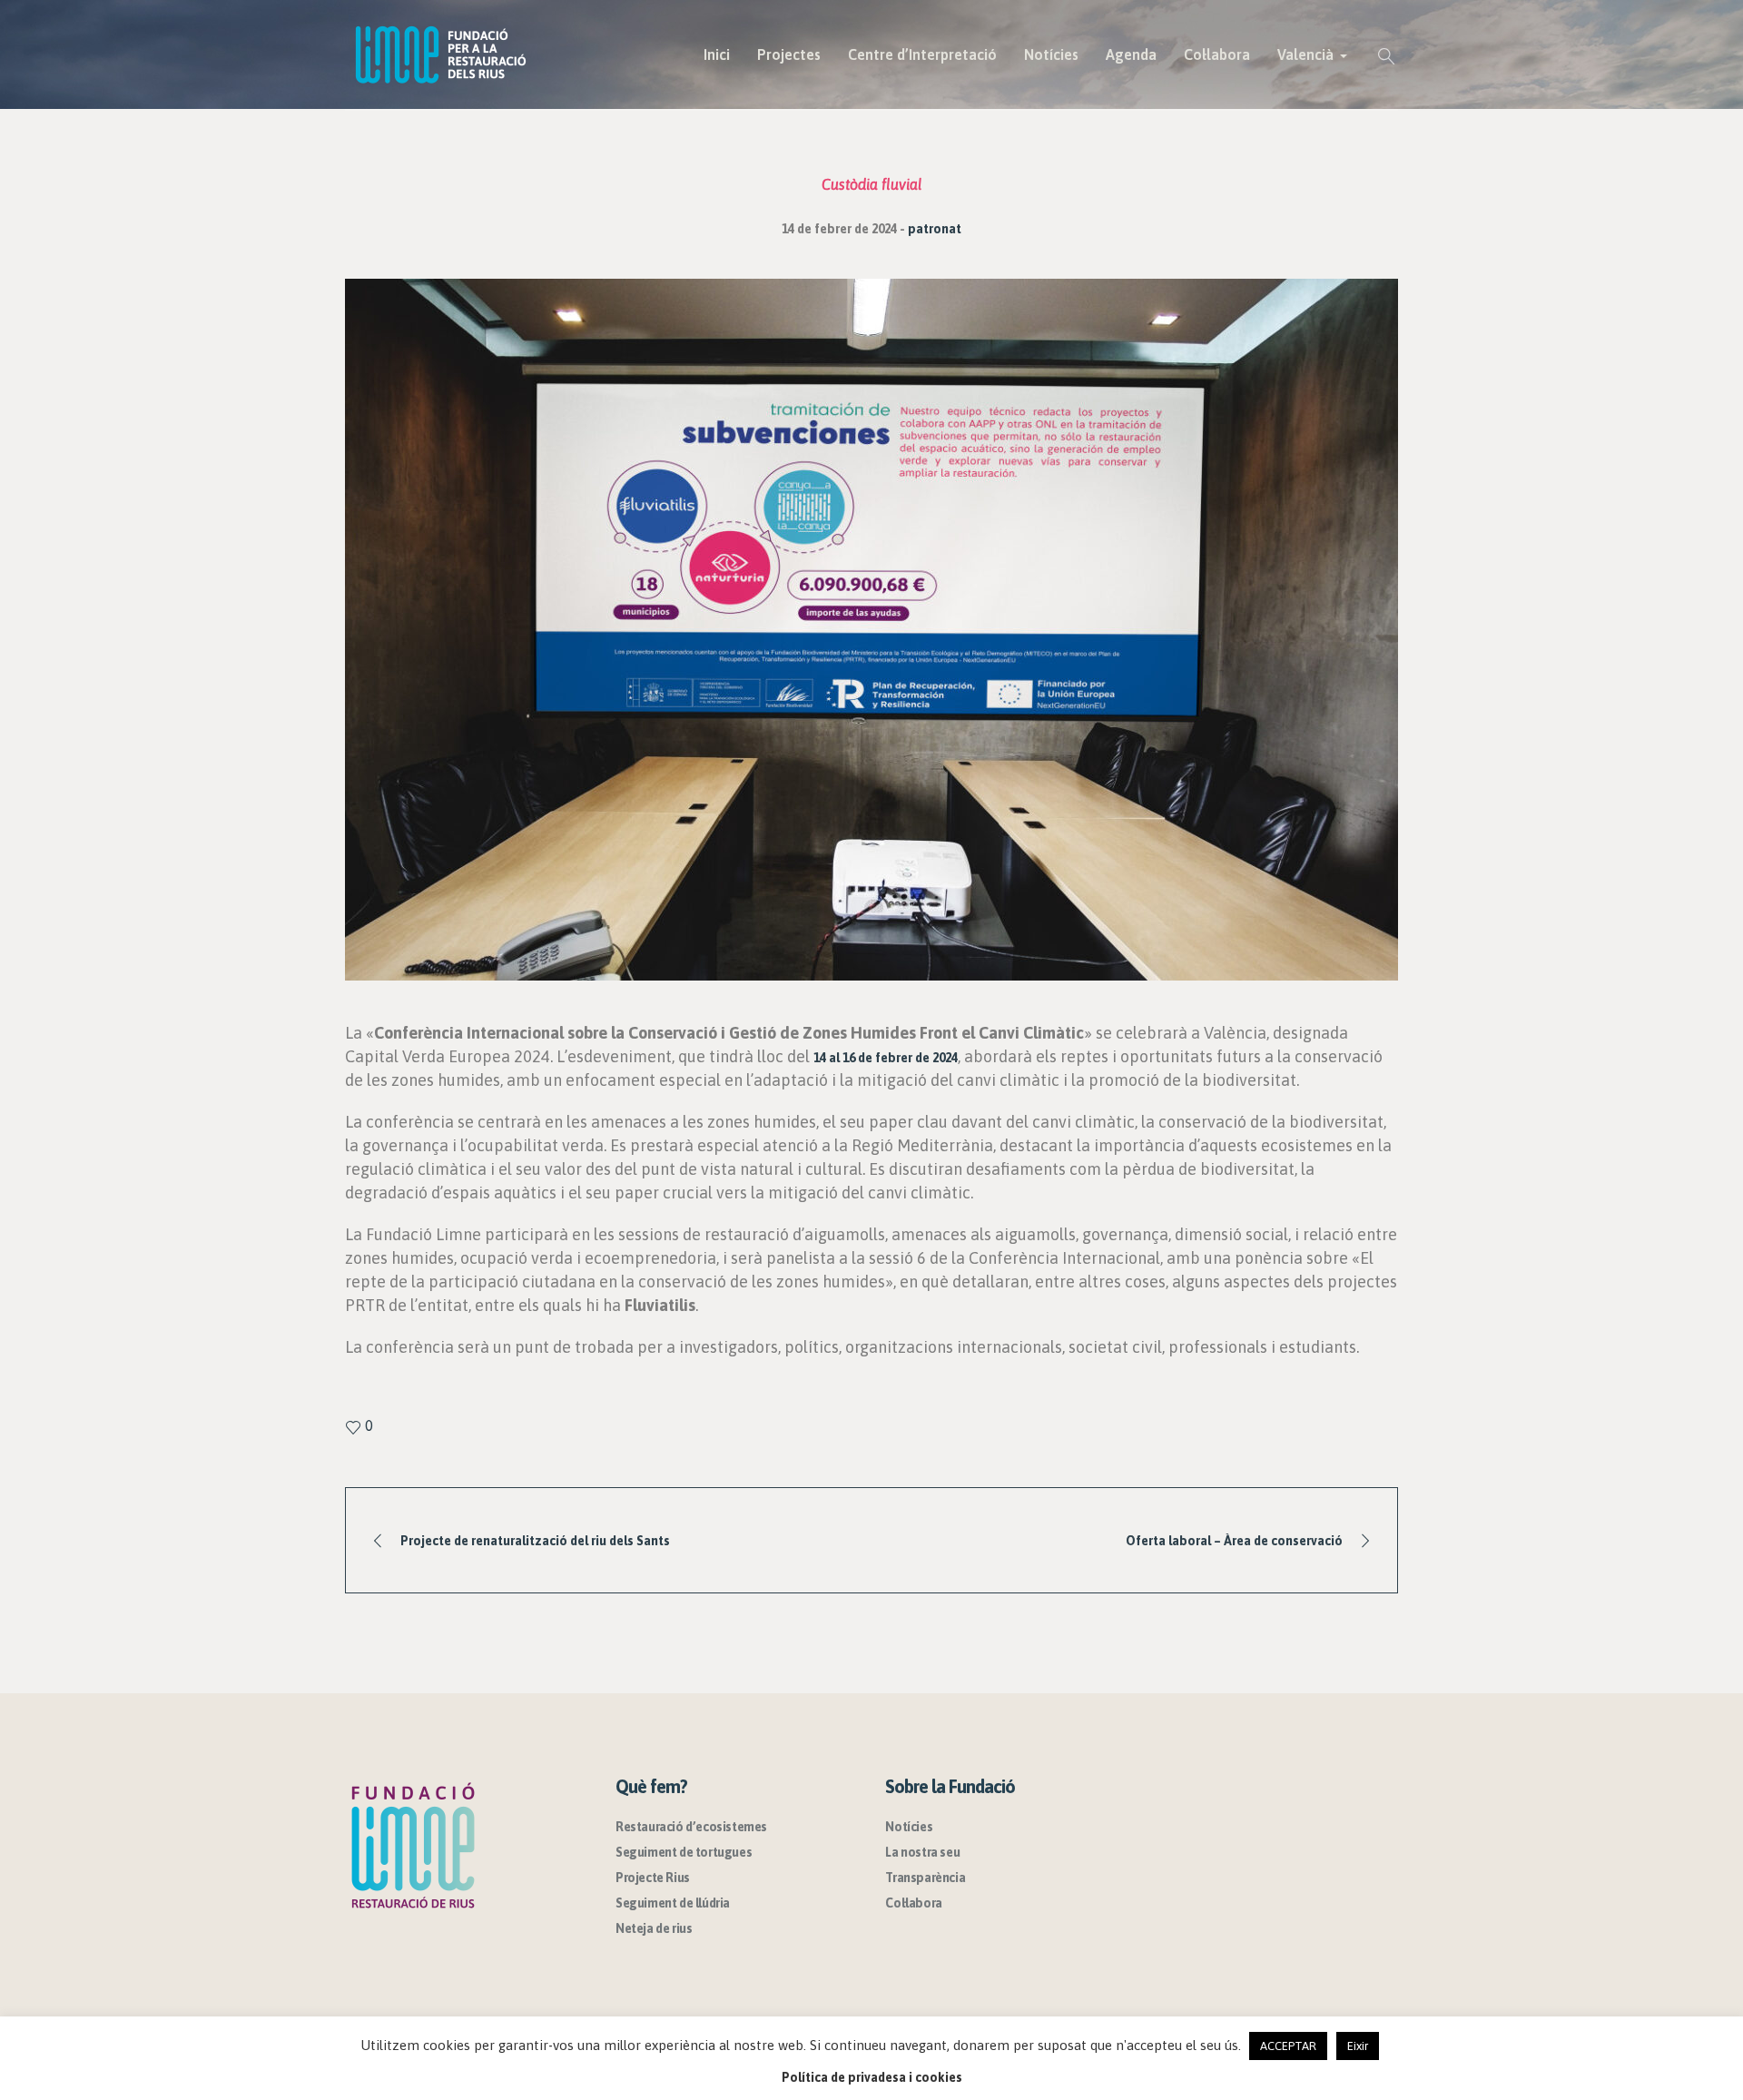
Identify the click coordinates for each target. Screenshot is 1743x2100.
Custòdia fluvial (872, 184)
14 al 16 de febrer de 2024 (886, 1058)
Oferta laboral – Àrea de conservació (1234, 1541)
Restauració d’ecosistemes (691, 1827)
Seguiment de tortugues (684, 1852)
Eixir (1358, 2046)
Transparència (925, 1878)
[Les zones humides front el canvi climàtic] (871, 629)
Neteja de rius (654, 1928)
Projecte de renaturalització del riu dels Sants (535, 1541)
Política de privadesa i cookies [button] (872, 2077)
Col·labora (913, 1903)
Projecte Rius (653, 1878)
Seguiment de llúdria (673, 1903)
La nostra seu (922, 1852)
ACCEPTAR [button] (1288, 2046)
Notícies (909, 1827)
